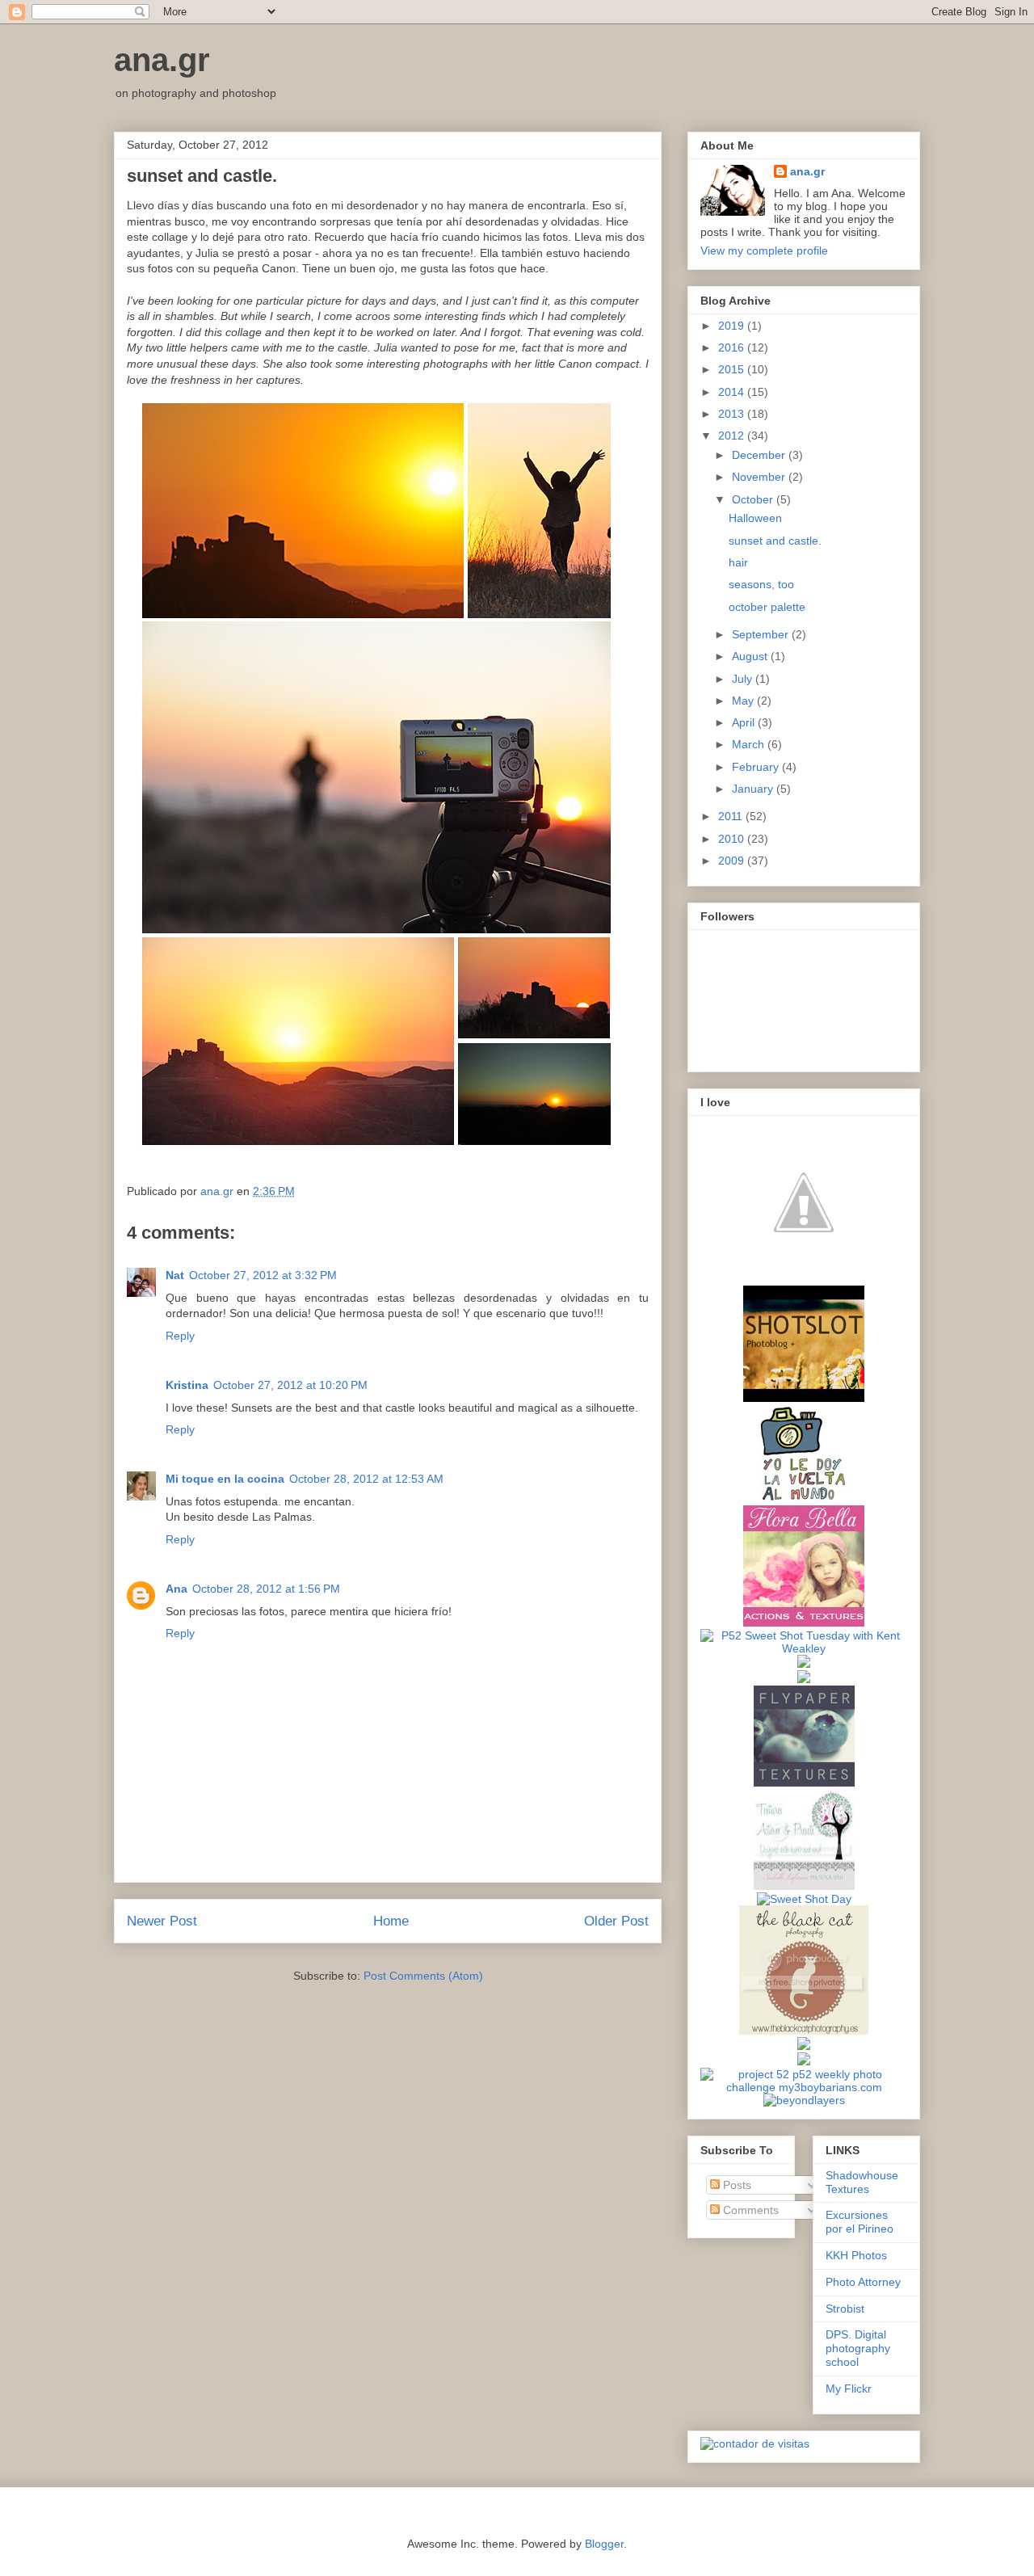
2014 (733, 392)
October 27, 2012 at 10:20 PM (290, 1385)
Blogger (604, 2544)
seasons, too (761, 584)
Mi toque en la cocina (225, 1479)
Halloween (755, 518)
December (760, 455)
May (744, 701)
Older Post (616, 1921)
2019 (733, 326)
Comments (749, 2210)
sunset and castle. (775, 541)
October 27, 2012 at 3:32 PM (263, 1275)
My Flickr (849, 2389)
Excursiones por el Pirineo (860, 2222)
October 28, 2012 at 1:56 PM (266, 1589)
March (750, 744)
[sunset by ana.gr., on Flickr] (376, 1156)
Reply (180, 1336)
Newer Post (162, 1921)
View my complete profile (764, 250)
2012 (733, 436)
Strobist (845, 2309)
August (751, 656)
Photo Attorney (863, 2282)
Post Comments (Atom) (423, 1976)
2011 (732, 816)
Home (391, 1921)
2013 (733, 414)
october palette (767, 607)
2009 (733, 861)
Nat (175, 1275)
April (745, 722)
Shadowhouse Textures (862, 2182)
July (744, 679)
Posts (736, 2185)
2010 (733, 839)
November (760, 477)
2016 (733, 347)
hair (738, 562)
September (762, 634)
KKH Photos (856, 2255)
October (754, 499)
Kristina (187, 1385)
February (757, 767)
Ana (177, 1589)
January (754, 789)
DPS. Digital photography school (858, 2348)
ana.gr (162, 60)
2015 (733, 369)
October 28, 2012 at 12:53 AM (366, 1479)
